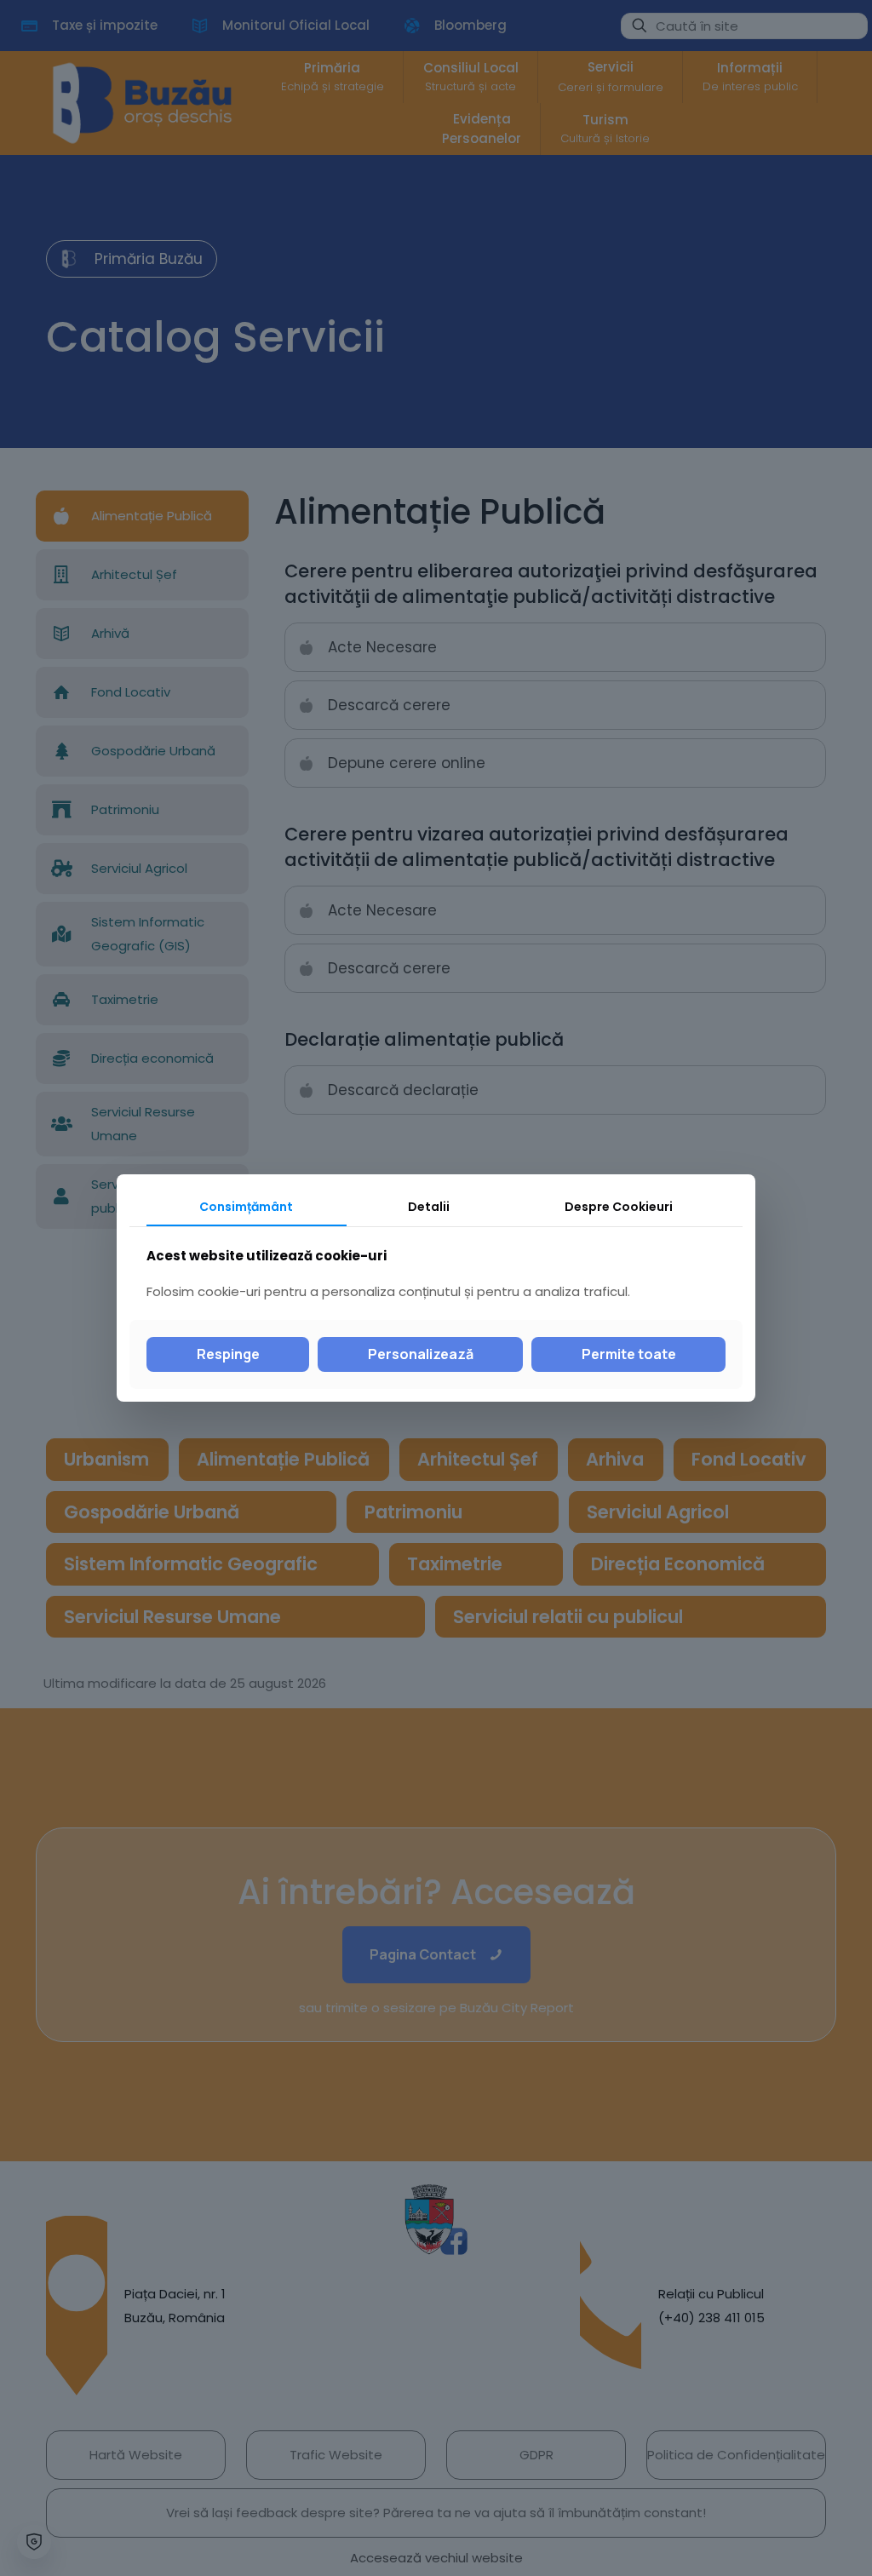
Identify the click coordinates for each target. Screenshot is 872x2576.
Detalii (429, 1207)
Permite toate (629, 1354)
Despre (619, 1207)
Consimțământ (246, 1207)
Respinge (228, 1354)
